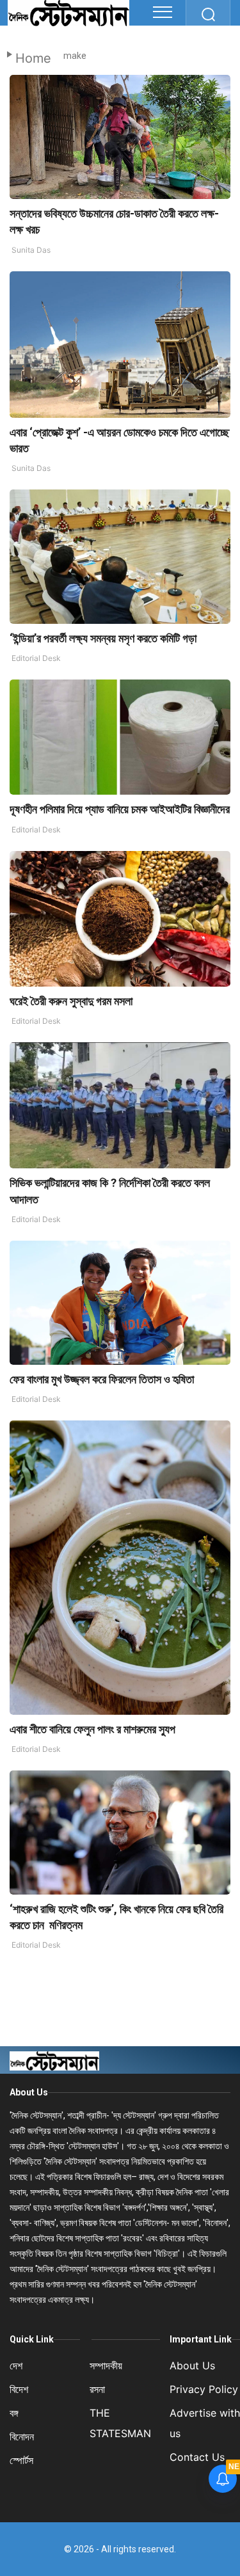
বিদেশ (19, 2389)
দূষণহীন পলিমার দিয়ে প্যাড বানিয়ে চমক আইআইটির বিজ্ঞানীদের (120, 809)
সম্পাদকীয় (106, 2365)
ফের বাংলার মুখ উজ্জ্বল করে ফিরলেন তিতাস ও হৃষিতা (102, 1379)
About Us (29, 2092)
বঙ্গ (14, 2413)
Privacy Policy (204, 2389)
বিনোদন (22, 2437)
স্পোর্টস (21, 2460)
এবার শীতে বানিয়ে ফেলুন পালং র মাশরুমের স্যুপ (92, 1729)
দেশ (16, 2365)
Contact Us (197, 2457)
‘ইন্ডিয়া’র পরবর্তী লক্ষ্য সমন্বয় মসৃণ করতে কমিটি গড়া (103, 638)
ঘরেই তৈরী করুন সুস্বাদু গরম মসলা (72, 1001)
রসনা (97, 2389)
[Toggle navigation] (163, 12)
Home (33, 58)
